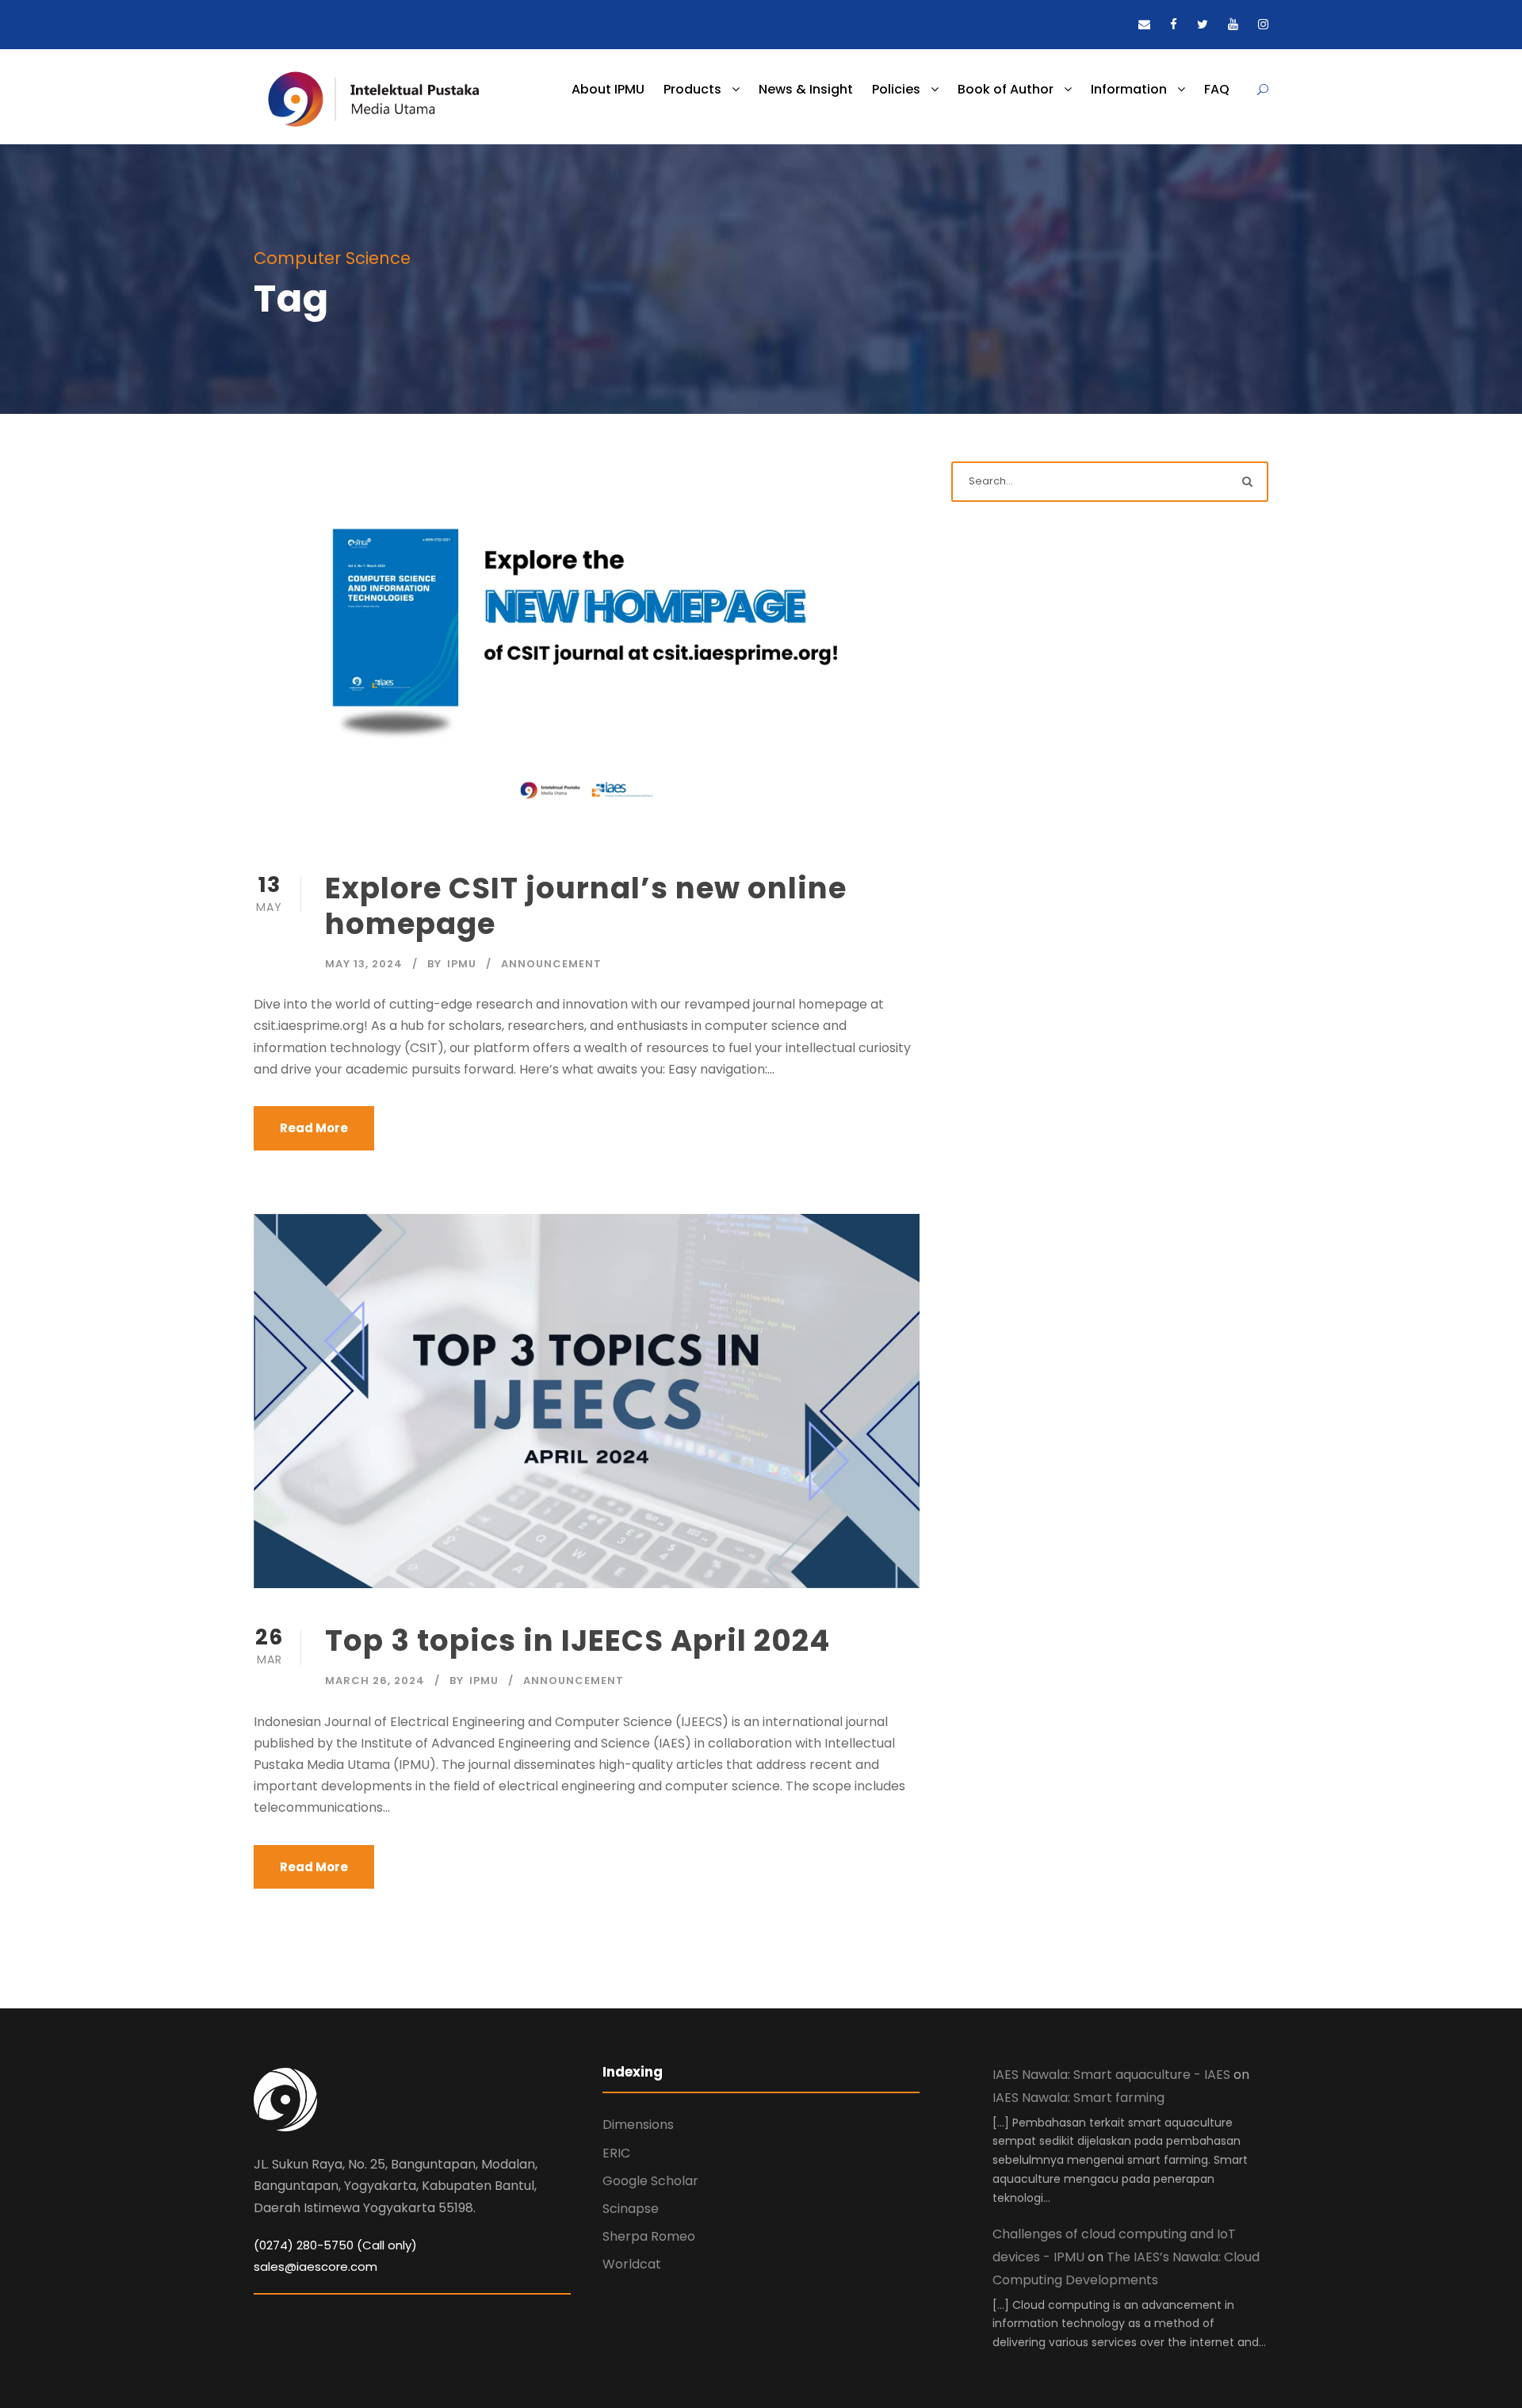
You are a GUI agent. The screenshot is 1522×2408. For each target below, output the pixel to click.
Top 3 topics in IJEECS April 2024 (577, 1640)
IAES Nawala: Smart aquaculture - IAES (1111, 2075)
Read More (314, 1128)
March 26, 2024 (375, 1681)
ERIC (616, 2153)
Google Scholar (650, 2181)
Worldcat (632, 2264)
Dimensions (638, 2125)
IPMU (462, 964)
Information (1129, 89)
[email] (1144, 24)
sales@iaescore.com (315, 2266)
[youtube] (1233, 24)
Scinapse (631, 2209)
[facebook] (1174, 24)
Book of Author (1006, 89)
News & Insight (806, 89)
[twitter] (1203, 24)
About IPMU (608, 89)
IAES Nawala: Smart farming (1078, 2098)
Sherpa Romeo (649, 2236)
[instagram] (1263, 24)
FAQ (1217, 89)
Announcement (551, 964)
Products (692, 89)
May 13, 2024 (364, 964)
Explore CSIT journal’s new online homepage (586, 905)
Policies (896, 89)
